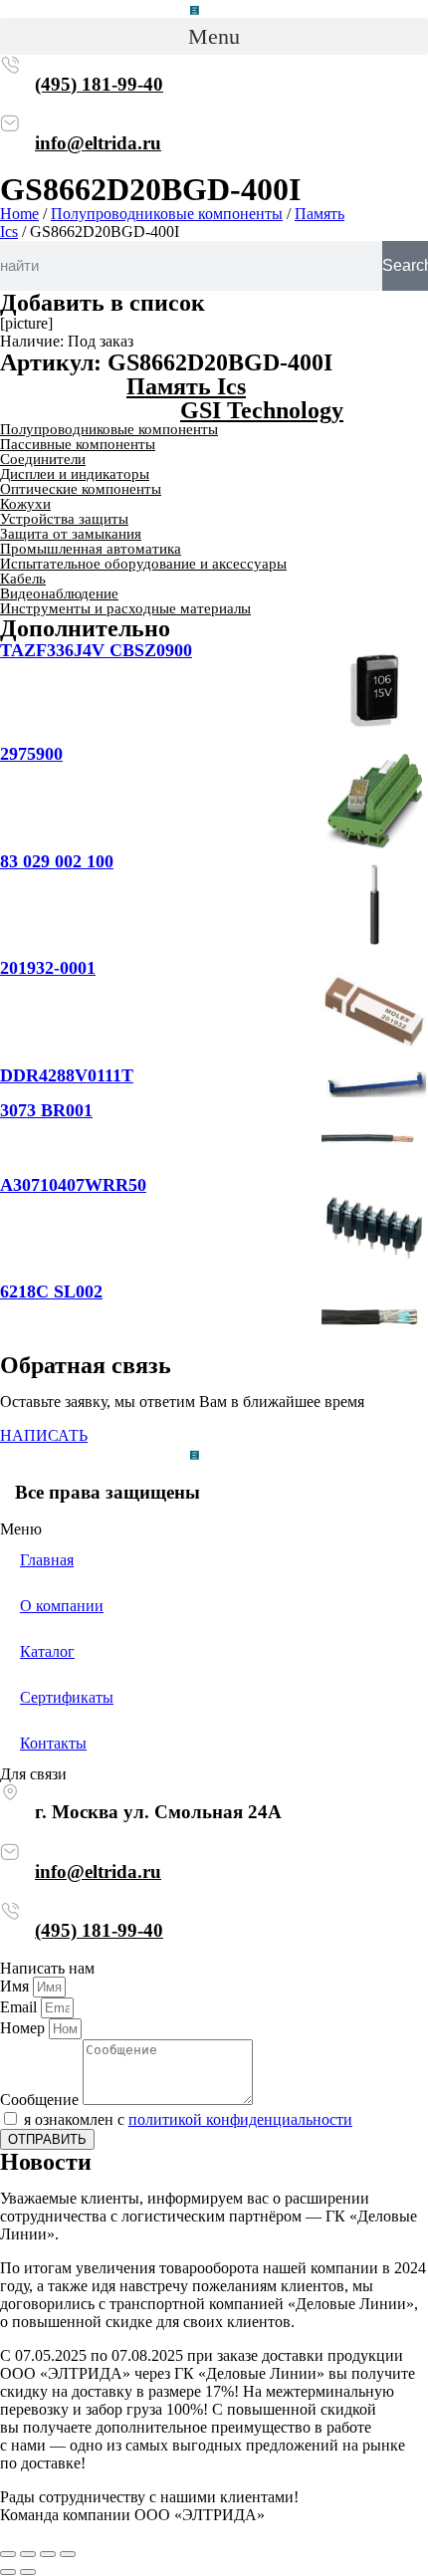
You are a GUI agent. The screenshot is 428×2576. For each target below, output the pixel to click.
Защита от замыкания (71, 534)
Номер (24, 2028)
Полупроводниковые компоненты (167, 214)
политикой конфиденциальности (240, 2119)
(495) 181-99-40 (99, 84)
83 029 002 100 (57, 861)
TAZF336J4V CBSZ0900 (96, 650)
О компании (62, 1606)
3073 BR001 (46, 1110)
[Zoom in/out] (68, 2554)
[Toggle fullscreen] (48, 2554)
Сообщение (41, 2100)
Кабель (23, 579)
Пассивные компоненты (78, 444)
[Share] (28, 2554)
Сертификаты (67, 1697)
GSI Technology (262, 410)
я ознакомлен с (188, 2119)
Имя (16, 1986)
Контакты (53, 1743)
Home (19, 214)
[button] (214, 36)
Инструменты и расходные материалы (125, 608)
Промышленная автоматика (91, 549)
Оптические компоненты (81, 489)
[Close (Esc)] (8, 2554)
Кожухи (25, 504)
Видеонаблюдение (59, 593)
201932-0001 (48, 968)
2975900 (31, 754)
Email (20, 2007)
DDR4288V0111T (67, 1075)
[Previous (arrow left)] (8, 2572)
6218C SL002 (51, 1291)
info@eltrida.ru (98, 143)
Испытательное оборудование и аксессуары (143, 564)
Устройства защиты (64, 519)
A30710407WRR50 (73, 1185)
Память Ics (186, 386)
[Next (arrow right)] (28, 2572)
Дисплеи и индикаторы (75, 474)
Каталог (47, 1651)
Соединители (43, 459)
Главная (47, 1560)
